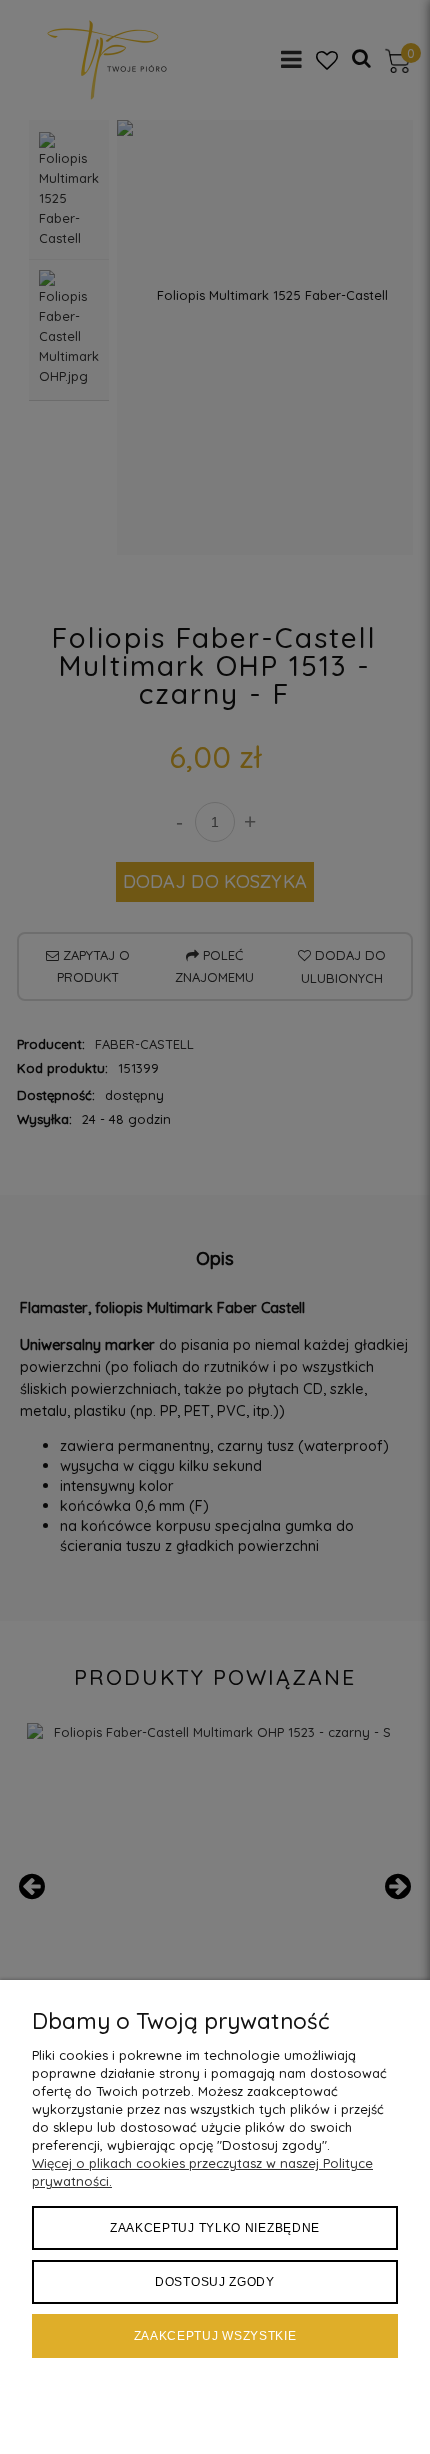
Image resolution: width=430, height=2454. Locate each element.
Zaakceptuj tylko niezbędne (215, 2228)
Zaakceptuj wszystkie (215, 2336)
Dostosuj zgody (215, 2282)
